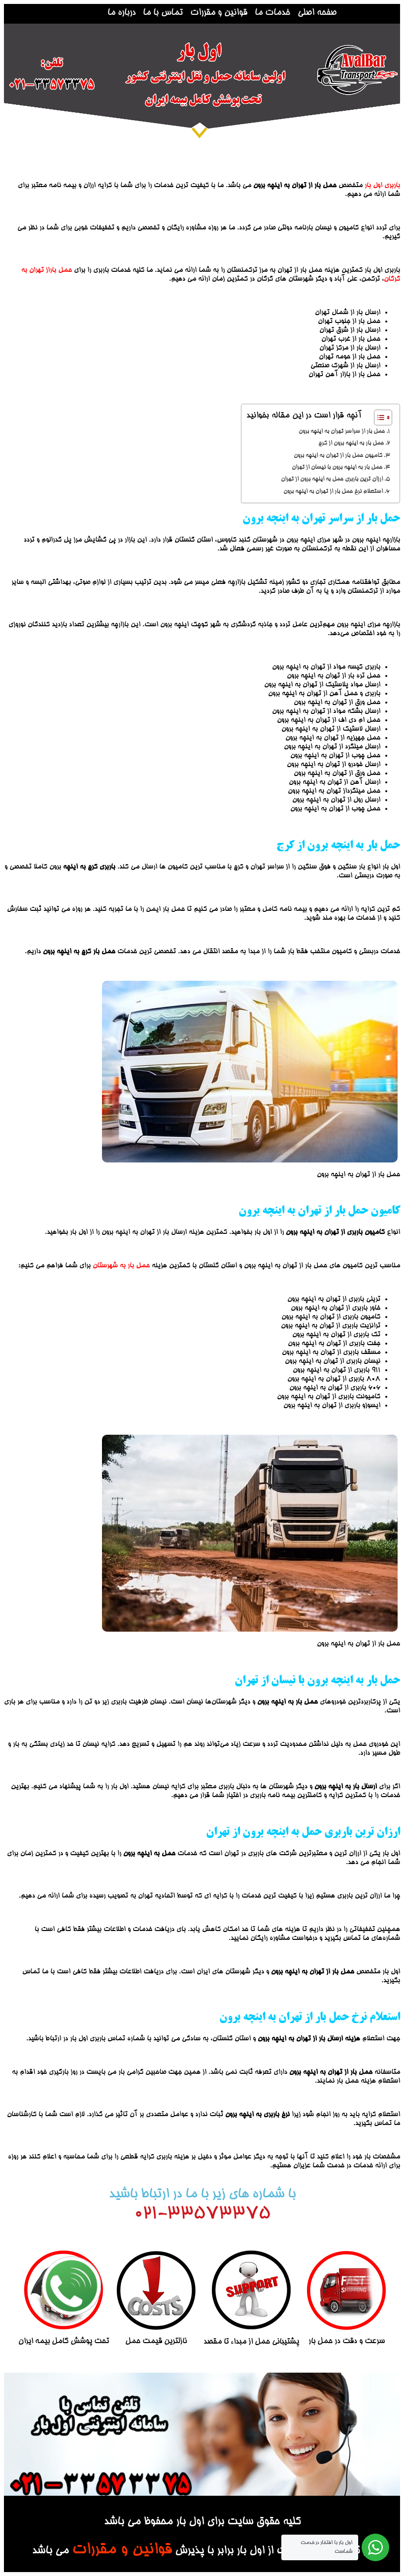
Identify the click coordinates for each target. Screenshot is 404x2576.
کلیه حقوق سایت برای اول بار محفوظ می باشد (202, 2522)
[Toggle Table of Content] (378, 418)
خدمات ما (272, 13)
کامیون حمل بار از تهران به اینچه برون (338, 456)
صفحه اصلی (317, 13)
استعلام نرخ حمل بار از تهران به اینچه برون (333, 492)
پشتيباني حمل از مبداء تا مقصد (251, 2342)
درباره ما (121, 13)
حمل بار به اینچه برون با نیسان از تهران (336, 467)
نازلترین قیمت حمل (156, 2342)
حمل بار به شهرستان (121, 1266)
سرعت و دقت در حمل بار (347, 2342)
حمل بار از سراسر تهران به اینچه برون (342, 432)
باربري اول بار (382, 186)
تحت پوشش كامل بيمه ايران (64, 2342)
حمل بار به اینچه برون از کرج (351, 443)
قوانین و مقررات (219, 13)
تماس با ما (163, 13)
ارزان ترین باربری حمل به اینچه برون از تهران (331, 479)
